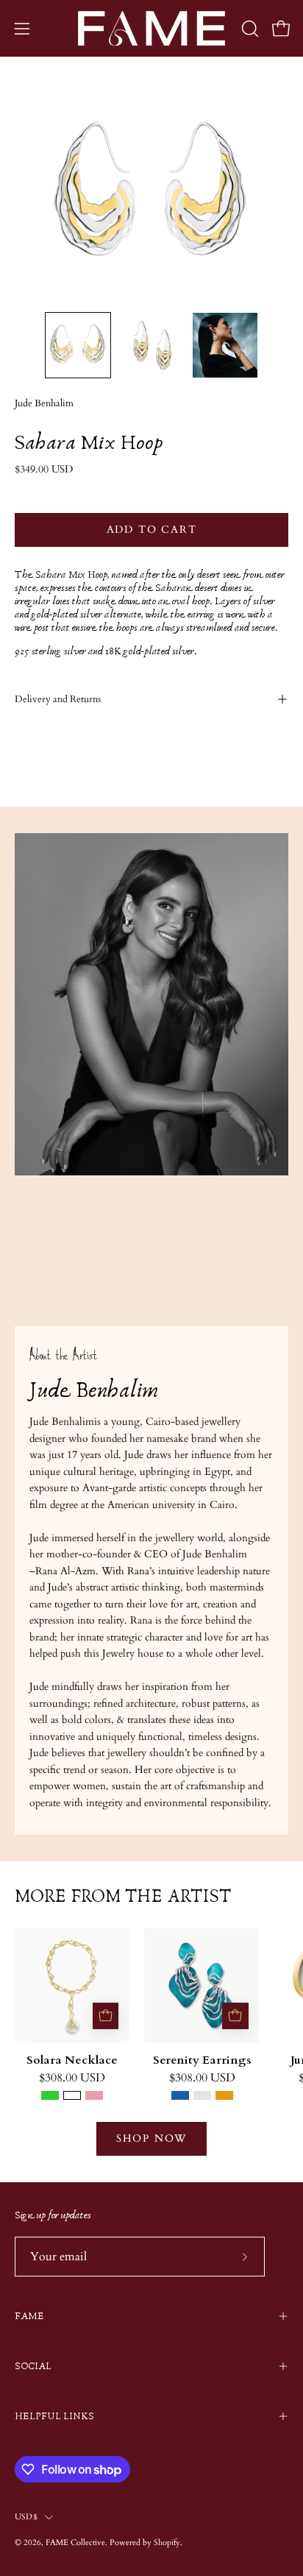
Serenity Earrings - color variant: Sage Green (202, 2095)
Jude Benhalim (44, 404)
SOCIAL (33, 2366)
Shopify (167, 2543)
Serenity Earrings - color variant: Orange (224, 2095)
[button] (249, 29)
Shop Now (151, 2138)
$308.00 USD (72, 2078)
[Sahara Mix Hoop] (78, 345)
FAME (29, 2316)
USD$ (26, 2517)
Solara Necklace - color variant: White (72, 2095)
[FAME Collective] (151, 28)
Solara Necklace (72, 2061)
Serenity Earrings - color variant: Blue (180, 2095)
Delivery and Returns (58, 699)
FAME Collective (75, 2543)
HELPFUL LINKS (54, 2416)
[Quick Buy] (106, 2016)
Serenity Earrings (202, 2061)
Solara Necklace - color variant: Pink (94, 2095)
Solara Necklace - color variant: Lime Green (50, 2095)
